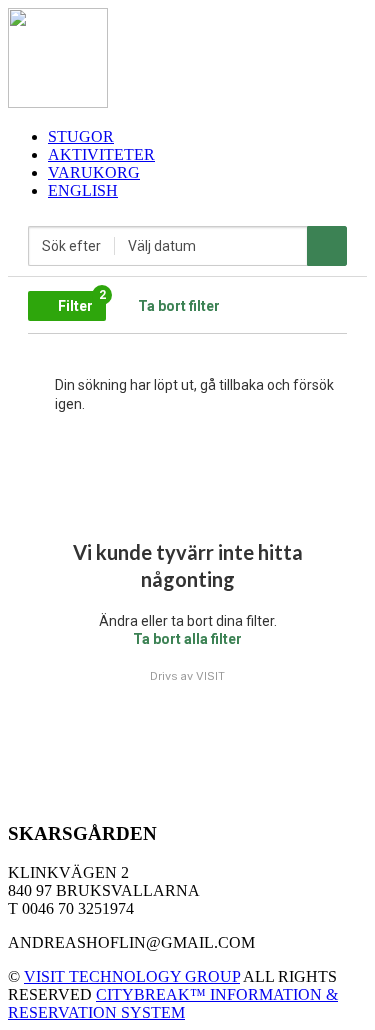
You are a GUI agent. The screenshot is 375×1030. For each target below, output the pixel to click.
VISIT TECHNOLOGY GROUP (132, 976)
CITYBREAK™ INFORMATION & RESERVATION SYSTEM (173, 1003)
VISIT (210, 676)
